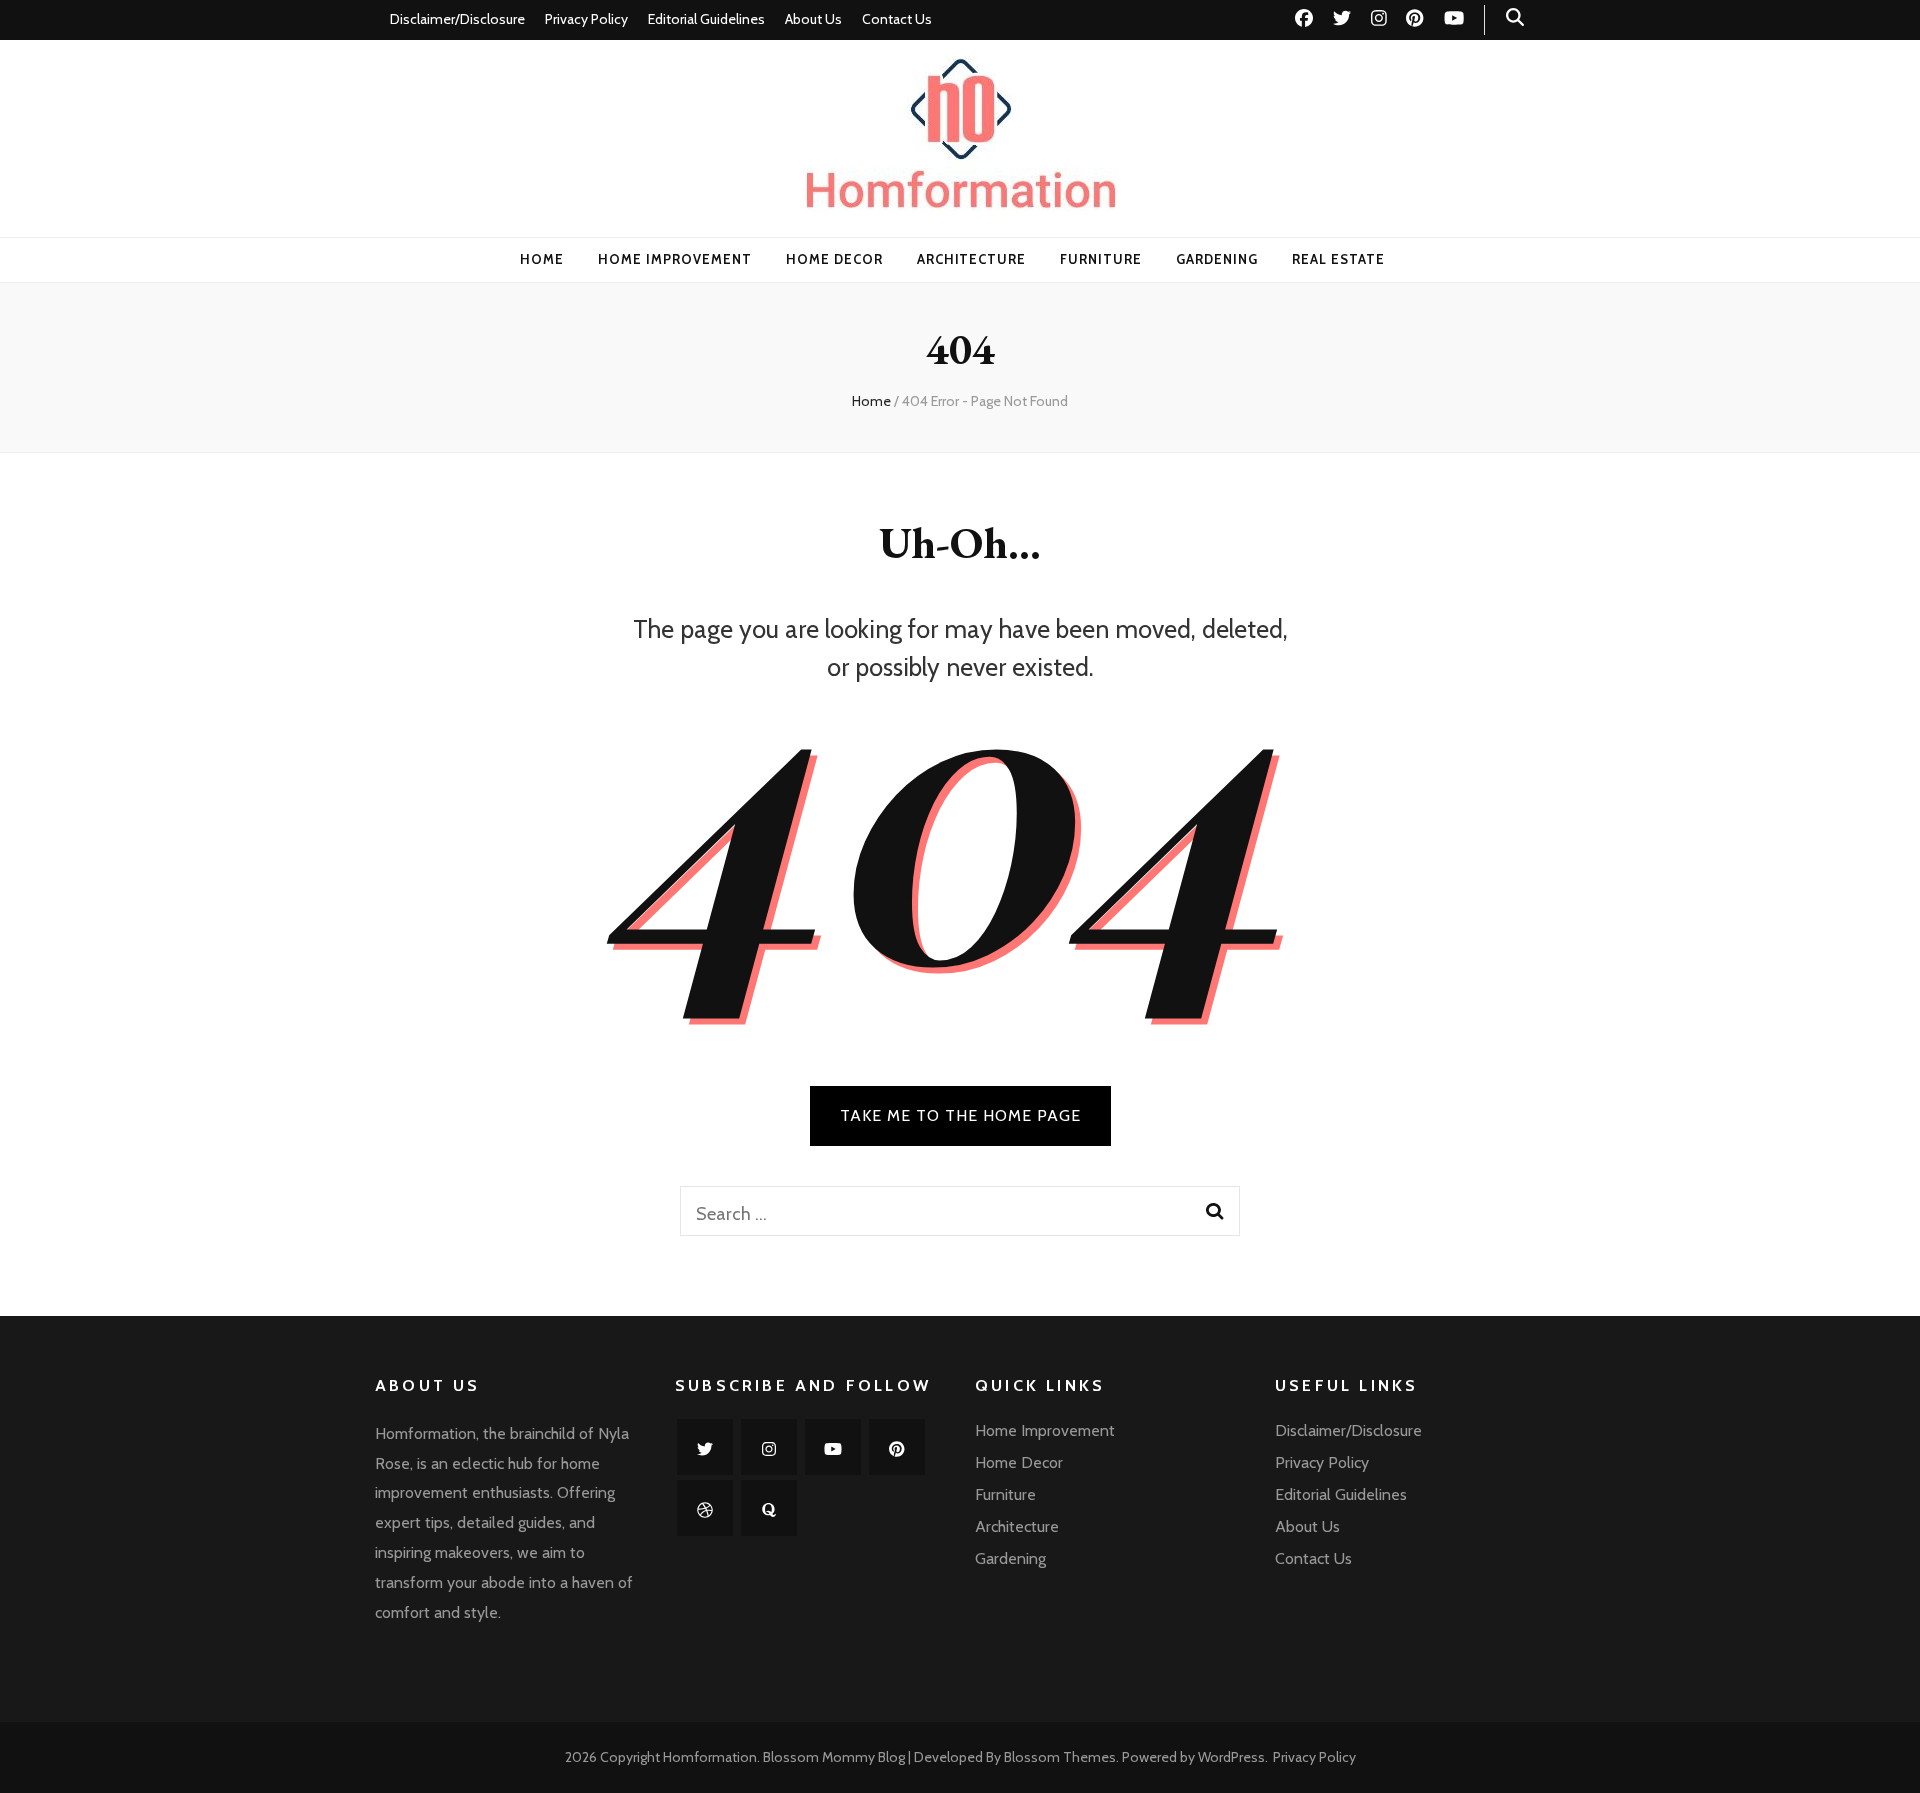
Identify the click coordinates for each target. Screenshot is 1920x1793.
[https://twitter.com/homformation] (705, 1447)
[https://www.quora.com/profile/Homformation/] (769, 1508)
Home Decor (834, 259)
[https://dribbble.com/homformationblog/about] (705, 1508)
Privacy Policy (586, 19)
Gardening (1217, 259)
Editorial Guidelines (706, 19)
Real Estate (1338, 259)
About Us (813, 19)
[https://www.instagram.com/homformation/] (769, 1447)
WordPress (1231, 1757)
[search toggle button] (1515, 17)
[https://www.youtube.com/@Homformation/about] (833, 1447)
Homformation (710, 1757)
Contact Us (897, 19)
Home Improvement (675, 259)
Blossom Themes (1060, 1757)
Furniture (1101, 259)
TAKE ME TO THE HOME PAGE (960, 1115)
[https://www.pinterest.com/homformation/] (897, 1447)
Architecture (972, 259)
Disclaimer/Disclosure (457, 19)
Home (542, 259)
